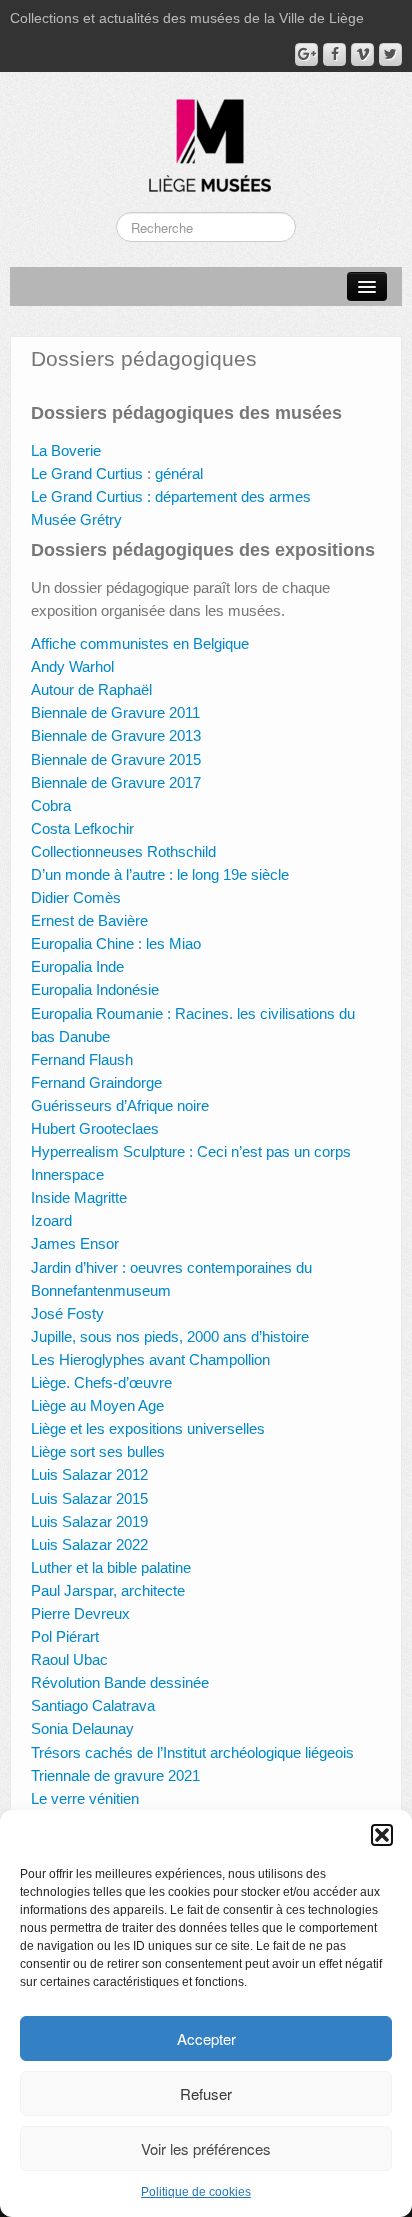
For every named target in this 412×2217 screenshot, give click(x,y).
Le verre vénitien (85, 1798)
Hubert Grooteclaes (95, 1128)
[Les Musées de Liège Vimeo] (362, 54)
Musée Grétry (76, 519)
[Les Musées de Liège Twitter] (390, 54)
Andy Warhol (72, 666)
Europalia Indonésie (95, 989)
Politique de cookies (196, 2192)
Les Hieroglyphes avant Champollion (150, 1359)
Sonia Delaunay (82, 1728)
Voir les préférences (206, 2148)
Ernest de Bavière (89, 920)
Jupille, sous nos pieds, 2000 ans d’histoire (170, 1336)
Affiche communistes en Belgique (142, 643)
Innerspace (67, 1174)
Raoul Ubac (69, 1659)
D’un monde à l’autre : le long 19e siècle (160, 874)
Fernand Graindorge (96, 1082)
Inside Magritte (79, 1197)
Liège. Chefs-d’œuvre (101, 1382)
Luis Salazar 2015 (89, 1498)
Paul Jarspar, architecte (108, 1590)
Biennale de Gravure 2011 (115, 712)
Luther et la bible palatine (111, 1567)
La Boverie (66, 450)
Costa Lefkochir (82, 828)
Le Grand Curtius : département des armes (171, 496)
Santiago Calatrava (93, 1705)
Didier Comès (76, 897)
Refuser (206, 2093)
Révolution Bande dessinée (120, 1682)
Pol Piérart (65, 1636)
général (177, 473)
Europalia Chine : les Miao (116, 943)
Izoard (51, 1220)
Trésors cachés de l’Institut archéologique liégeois (192, 1752)
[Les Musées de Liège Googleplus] (306, 54)
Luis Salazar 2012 (89, 1474)
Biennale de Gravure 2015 (116, 759)
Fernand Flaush (82, 1059)
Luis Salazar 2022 (89, 1544)
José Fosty (67, 1313)
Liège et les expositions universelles (148, 1428)
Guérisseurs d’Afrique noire (120, 1105)
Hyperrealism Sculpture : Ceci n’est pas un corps (191, 1151)
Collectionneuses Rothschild (123, 851)
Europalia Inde (77, 966)
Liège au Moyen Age (97, 1405)
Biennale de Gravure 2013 (116, 735)
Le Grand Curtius (87, 473)
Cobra (51, 805)
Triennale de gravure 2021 (115, 1775)
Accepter (206, 2038)
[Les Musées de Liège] (206, 138)
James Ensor (75, 1243)
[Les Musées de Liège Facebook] (334, 54)
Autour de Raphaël (91, 689)
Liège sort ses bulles (98, 1451)
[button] (382, 1835)
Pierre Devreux (80, 1613)
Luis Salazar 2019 (89, 1521)
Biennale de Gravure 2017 (116, 782)
